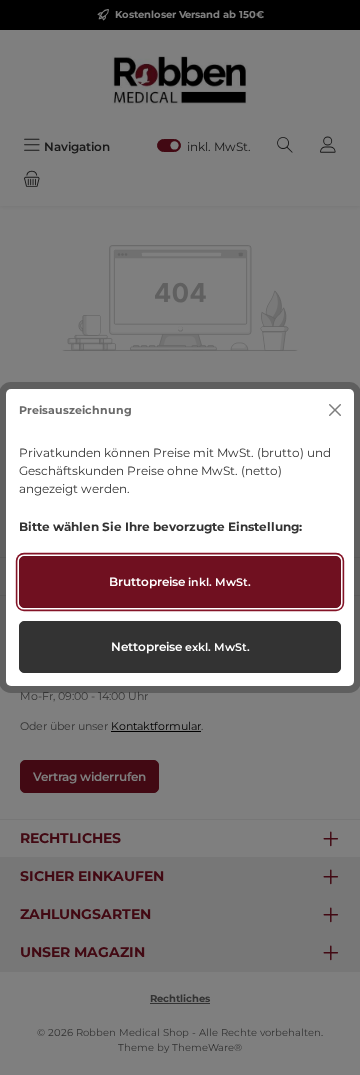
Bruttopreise (180, 581)
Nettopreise (180, 646)
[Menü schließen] (334, 410)
